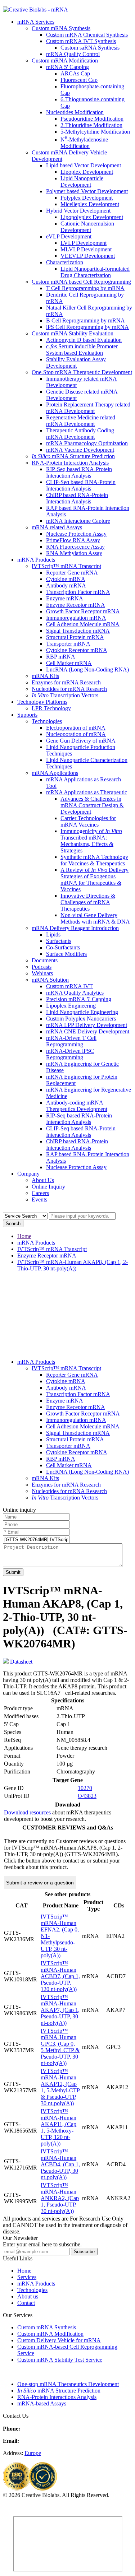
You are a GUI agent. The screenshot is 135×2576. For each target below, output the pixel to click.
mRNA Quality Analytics (75, 993)
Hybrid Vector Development (78, 211)
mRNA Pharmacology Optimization (87, 443)
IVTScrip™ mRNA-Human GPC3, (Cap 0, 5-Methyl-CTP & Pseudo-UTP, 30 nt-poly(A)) (60, 2047)
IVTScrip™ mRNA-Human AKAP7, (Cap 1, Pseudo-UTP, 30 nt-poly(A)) (60, 2010)
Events (39, 1199)
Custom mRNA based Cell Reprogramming (81, 282)
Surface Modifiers (66, 954)
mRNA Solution (50, 980)
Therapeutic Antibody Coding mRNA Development (80, 434)
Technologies (47, 721)
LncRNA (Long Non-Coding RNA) (87, 669)
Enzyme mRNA (65, 598)
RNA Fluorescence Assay (75, 547)
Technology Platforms (42, 702)
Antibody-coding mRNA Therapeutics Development (77, 1106)
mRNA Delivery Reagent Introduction (75, 928)
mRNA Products (36, 560)
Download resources (27, 1812)
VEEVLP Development (88, 256)
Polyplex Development (87, 198)
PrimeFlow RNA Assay (73, 540)
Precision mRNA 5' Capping (79, 999)
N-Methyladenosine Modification (84, 143)
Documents (45, 960)
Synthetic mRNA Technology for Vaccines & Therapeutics (94, 860)
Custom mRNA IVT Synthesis (81, 41)
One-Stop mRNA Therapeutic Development (82, 372)
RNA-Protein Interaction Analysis (70, 463)
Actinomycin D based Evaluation (84, 340)
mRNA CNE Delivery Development (88, 1031)
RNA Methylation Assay (74, 553)
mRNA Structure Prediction (73, 456)
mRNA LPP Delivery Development (87, 1025)
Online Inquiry (48, 1187)
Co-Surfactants (63, 947)
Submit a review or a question (40, 1883)
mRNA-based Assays (42, 2403)
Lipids (53, 934)
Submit (13, 1572)
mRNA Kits (45, 676)
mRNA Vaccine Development (80, 450)
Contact (26, 2303)
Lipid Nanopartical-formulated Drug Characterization (95, 272)
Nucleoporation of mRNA (76, 734)
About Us (43, 1180)
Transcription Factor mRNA (78, 592)
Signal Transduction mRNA (78, 631)
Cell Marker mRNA (69, 663)
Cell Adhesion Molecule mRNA (83, 624)
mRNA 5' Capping (67, 67)
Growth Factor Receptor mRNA (83, 611)
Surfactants (59, 941)
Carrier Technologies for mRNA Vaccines (88, 821)
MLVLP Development (86, 249)
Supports (27, 715)
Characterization (65, 262)
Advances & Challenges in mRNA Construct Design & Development (92, 805)
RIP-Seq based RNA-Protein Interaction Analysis (79, 472)
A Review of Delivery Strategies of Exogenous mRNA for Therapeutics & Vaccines (94, 880)
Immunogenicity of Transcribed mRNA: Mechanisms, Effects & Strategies (91, 841)
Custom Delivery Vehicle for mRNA (59, 2340)
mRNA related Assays (57, 527)
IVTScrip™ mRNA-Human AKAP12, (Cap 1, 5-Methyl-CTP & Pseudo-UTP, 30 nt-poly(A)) (60, 2087)
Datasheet (21, 1662)
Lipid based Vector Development (84, 165)
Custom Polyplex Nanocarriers (81, 1019)
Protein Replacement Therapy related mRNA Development (88, 408)
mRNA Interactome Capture (78, 521)
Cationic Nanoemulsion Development (87, 227)
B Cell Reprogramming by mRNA (85, 320)
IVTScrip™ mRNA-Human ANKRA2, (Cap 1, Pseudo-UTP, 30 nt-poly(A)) (60, 2198)
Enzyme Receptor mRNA (76, 605)
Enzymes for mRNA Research (66, 682)
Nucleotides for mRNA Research (69, 689)
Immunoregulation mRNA (76, 618)
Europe (33, 2453)
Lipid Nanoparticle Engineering (82, 1012)
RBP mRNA (61, 657)
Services (27, 2277)
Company (28, 1174)
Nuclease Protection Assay (76, 534)
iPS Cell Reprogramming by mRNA (87, 327)
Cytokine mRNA (66, 579)
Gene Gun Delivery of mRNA (81, 741)
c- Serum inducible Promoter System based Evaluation (82, 350)
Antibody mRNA (66, 585)
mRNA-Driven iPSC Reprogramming (70, 1054)
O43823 (87, 1796)
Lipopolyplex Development (92, 217)
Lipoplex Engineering (71, 1006)
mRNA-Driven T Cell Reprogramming (71, 1041)
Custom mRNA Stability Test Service (60, 2360)
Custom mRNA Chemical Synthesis (87, 35)
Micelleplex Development (90, 204)
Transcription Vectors (65, 695)
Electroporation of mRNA (76, 728)
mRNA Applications (55, 773)
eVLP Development (69, 236)
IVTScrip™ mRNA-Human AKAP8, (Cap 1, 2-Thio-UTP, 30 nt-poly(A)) (73, 1265)
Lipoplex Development (87, 172)
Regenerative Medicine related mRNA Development (81, 421)
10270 (85, 1788)
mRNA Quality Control (73, 54)
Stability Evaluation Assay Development (76, 362)
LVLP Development (84, 243)
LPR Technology (51, 708)
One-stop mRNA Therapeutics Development (68, 2384)
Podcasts (42, 967)
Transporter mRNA (68, 644)
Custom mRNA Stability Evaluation (73, 333)
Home (24, 1236)
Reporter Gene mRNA (72, 573)
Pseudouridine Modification (92, 119)
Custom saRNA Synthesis (90, 48)
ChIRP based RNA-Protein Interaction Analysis (77, 498)
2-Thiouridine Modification (91, 125)
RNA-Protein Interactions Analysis (57, 2397)
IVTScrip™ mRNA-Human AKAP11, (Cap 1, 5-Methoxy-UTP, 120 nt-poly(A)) (58, 2127)
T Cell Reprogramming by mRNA (85, 288)
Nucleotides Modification (75, 112)
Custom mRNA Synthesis (61, 28)
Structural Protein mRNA (75, 637)
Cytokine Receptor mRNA (77, 650)
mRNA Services (36, 22)
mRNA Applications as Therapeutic (87, 792)
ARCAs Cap (75, 73)
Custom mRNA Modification (65, 61)
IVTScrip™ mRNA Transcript (66, 566)
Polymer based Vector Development (87, 191)
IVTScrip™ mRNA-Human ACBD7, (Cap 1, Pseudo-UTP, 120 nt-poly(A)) (60, 1976)
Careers (40, 1193)
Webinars (42, 973)
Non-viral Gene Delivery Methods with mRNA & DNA (95, 918)
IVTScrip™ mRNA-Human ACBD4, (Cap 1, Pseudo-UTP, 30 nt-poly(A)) (60, 2164)
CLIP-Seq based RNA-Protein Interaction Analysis (81, 485)
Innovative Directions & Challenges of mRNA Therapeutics (88, 902)
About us (28, 2296)
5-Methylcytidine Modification (95, 132)
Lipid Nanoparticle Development (82, 182)
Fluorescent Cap (79, 80)
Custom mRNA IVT (69, 986)
